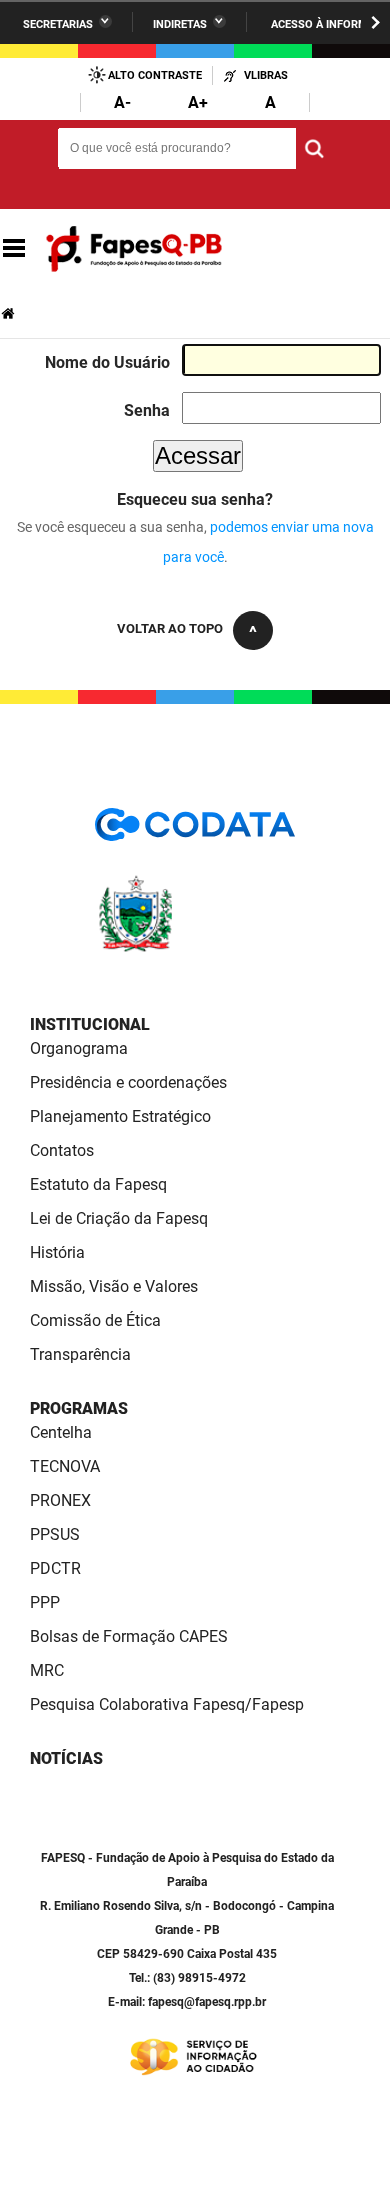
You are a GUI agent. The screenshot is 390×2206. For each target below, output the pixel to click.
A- (122, 102)
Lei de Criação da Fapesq (119, 1218)
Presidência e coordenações (128, 1082)
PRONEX (60, 1500)
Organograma (79, 1048)
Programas (79, 1408)
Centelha (61, 1432)
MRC (47, 1670)
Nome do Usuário (107, 362)
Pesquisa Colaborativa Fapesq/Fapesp (167, 1704)
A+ (198, 102)
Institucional (90, 1024)
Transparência (80, 1354)
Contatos (62, 1150)
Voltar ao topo (170, 628)
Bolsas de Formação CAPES (129, 1636)
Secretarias (58, 24)
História (57, 1252)
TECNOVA (65, 1466)
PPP (45, 1602)
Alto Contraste (155, 75)
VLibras (266, 75)
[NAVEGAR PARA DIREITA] (375, 22)
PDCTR (55, 1568)
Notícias (66, 1758)
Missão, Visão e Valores (114, 1286)
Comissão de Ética (95, 1320)
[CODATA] (195, 831)
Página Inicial (10, 313)
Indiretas (180, 24)
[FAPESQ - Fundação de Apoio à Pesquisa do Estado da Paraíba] (134, 249)
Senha (147, 410)
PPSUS (55, 1534)
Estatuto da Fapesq (98, 1184)
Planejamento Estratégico (120, 1116)
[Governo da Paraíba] (195, 948)
